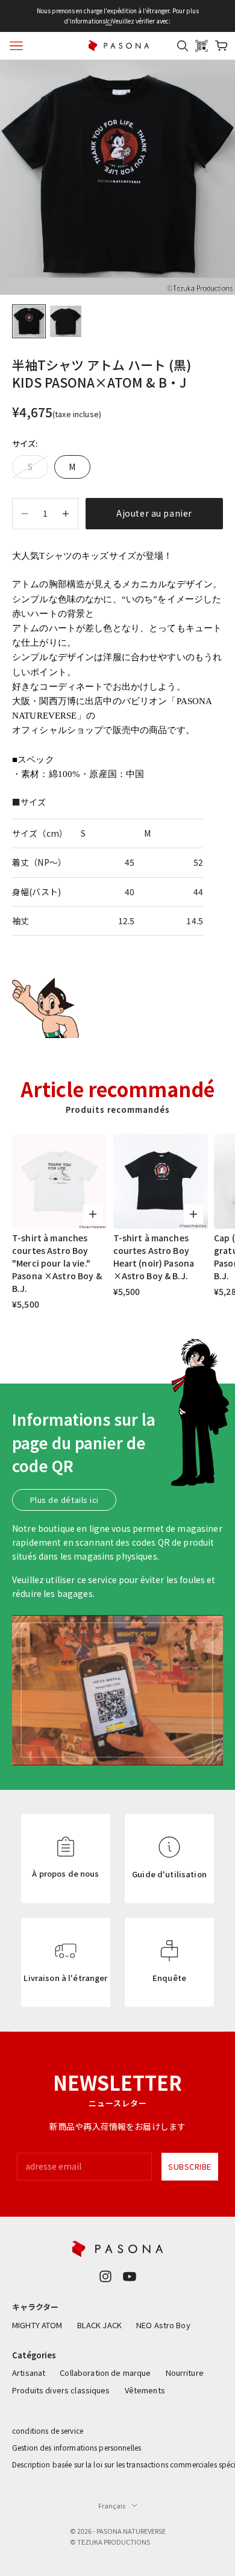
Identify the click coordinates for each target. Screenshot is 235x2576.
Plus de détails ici (64, 1500)
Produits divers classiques (61, 2390)
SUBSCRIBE (190, 2166)
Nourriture (185, 2373)
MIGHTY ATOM (37, 2325)
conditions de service (48, 2430)
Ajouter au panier (154, 513)
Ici (109, 21)
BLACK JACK (99, 2325)
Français (112, 2505)
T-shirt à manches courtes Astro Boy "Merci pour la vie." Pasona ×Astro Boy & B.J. (57, 1263)
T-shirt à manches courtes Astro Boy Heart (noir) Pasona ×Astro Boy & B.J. (154, 1257)
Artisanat (29, 2373)
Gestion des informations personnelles (77, 2447)
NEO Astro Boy (163, 2325)
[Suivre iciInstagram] (105, 2276)
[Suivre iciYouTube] (130, 2276)
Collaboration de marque (105, 2373)
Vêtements (145, 2390)
